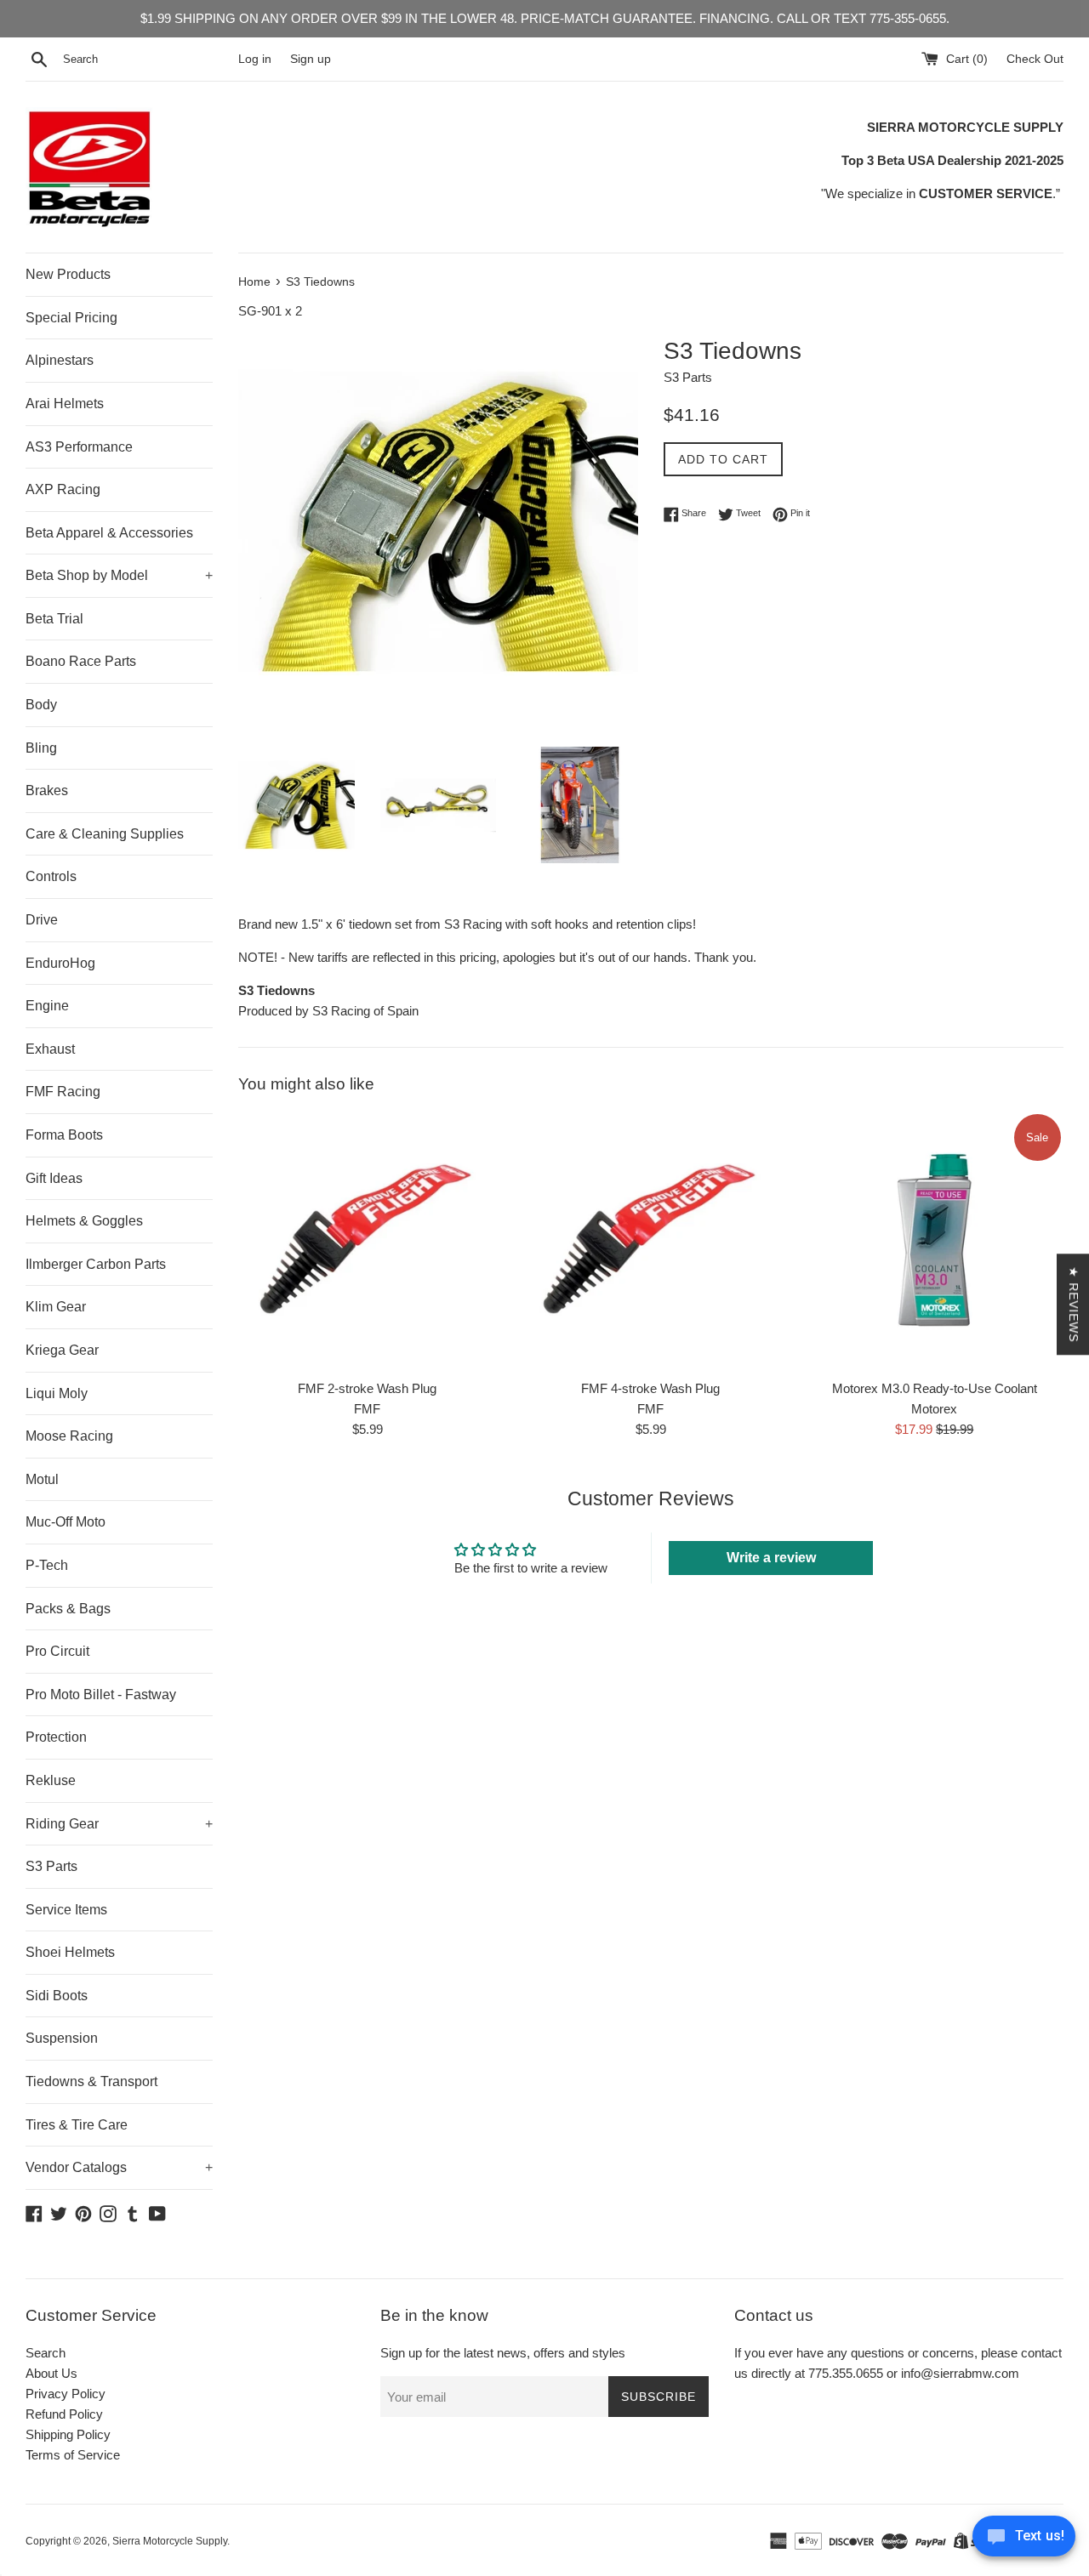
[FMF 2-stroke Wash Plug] (367, 1240)
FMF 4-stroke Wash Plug (650, 1388)
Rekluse (51, 1780)
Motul (42, 1479)
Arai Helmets (65, 404)
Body (41, 705)
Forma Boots (64, 1135)
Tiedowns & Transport (91, 2081)
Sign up (311, 59)
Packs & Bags (68, 1609)
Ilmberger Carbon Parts (96, 1264)
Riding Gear (119, 1824)
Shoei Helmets (70, 1952)
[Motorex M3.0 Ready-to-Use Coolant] (935, 1240)
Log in (255, 59)
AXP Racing (63, 489)
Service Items (66, 1910)
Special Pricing (71, 318)
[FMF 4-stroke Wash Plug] (650, 1240)
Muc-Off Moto (66, 1522)
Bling (41, 748)
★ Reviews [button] (1074, 1304)
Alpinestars (60, 360)
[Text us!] (1024, 2541)
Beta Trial (54, 619)
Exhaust (50, 1049)
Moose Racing (69, 1436)
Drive (42, 920)
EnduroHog (60, 963)
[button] (340, 2417)
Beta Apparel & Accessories (109, 533)
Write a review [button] (771, 1558)
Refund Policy (64, 2414)
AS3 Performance (79, 447)
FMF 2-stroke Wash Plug (367, 1388)
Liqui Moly (57, 1393)
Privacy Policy (66, 2394)
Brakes (47, 790)
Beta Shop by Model (119, 575)
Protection (56, 1737)
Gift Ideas (54, 1178)
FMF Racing (63, 1092)
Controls (51, 876)
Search (46, 2353)
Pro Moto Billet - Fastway (101, 1695)
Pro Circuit (57, 1651)
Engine (47, 1006)
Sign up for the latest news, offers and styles (503, 2353)
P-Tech (47, 1565)
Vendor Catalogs (119, 2167)
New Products (68, 274)
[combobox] (147, 60)
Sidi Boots (57, 1996)
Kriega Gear (62, 1350)
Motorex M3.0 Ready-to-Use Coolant (935, 1388)
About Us (51, 2373)
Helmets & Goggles (84, 1221)
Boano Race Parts (81, 661)
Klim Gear (56, 1307)
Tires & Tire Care (77, 2125)
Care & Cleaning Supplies (105, 834)
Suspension (62, 2038)
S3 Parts (51, 1866)
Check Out (1035, 59)
